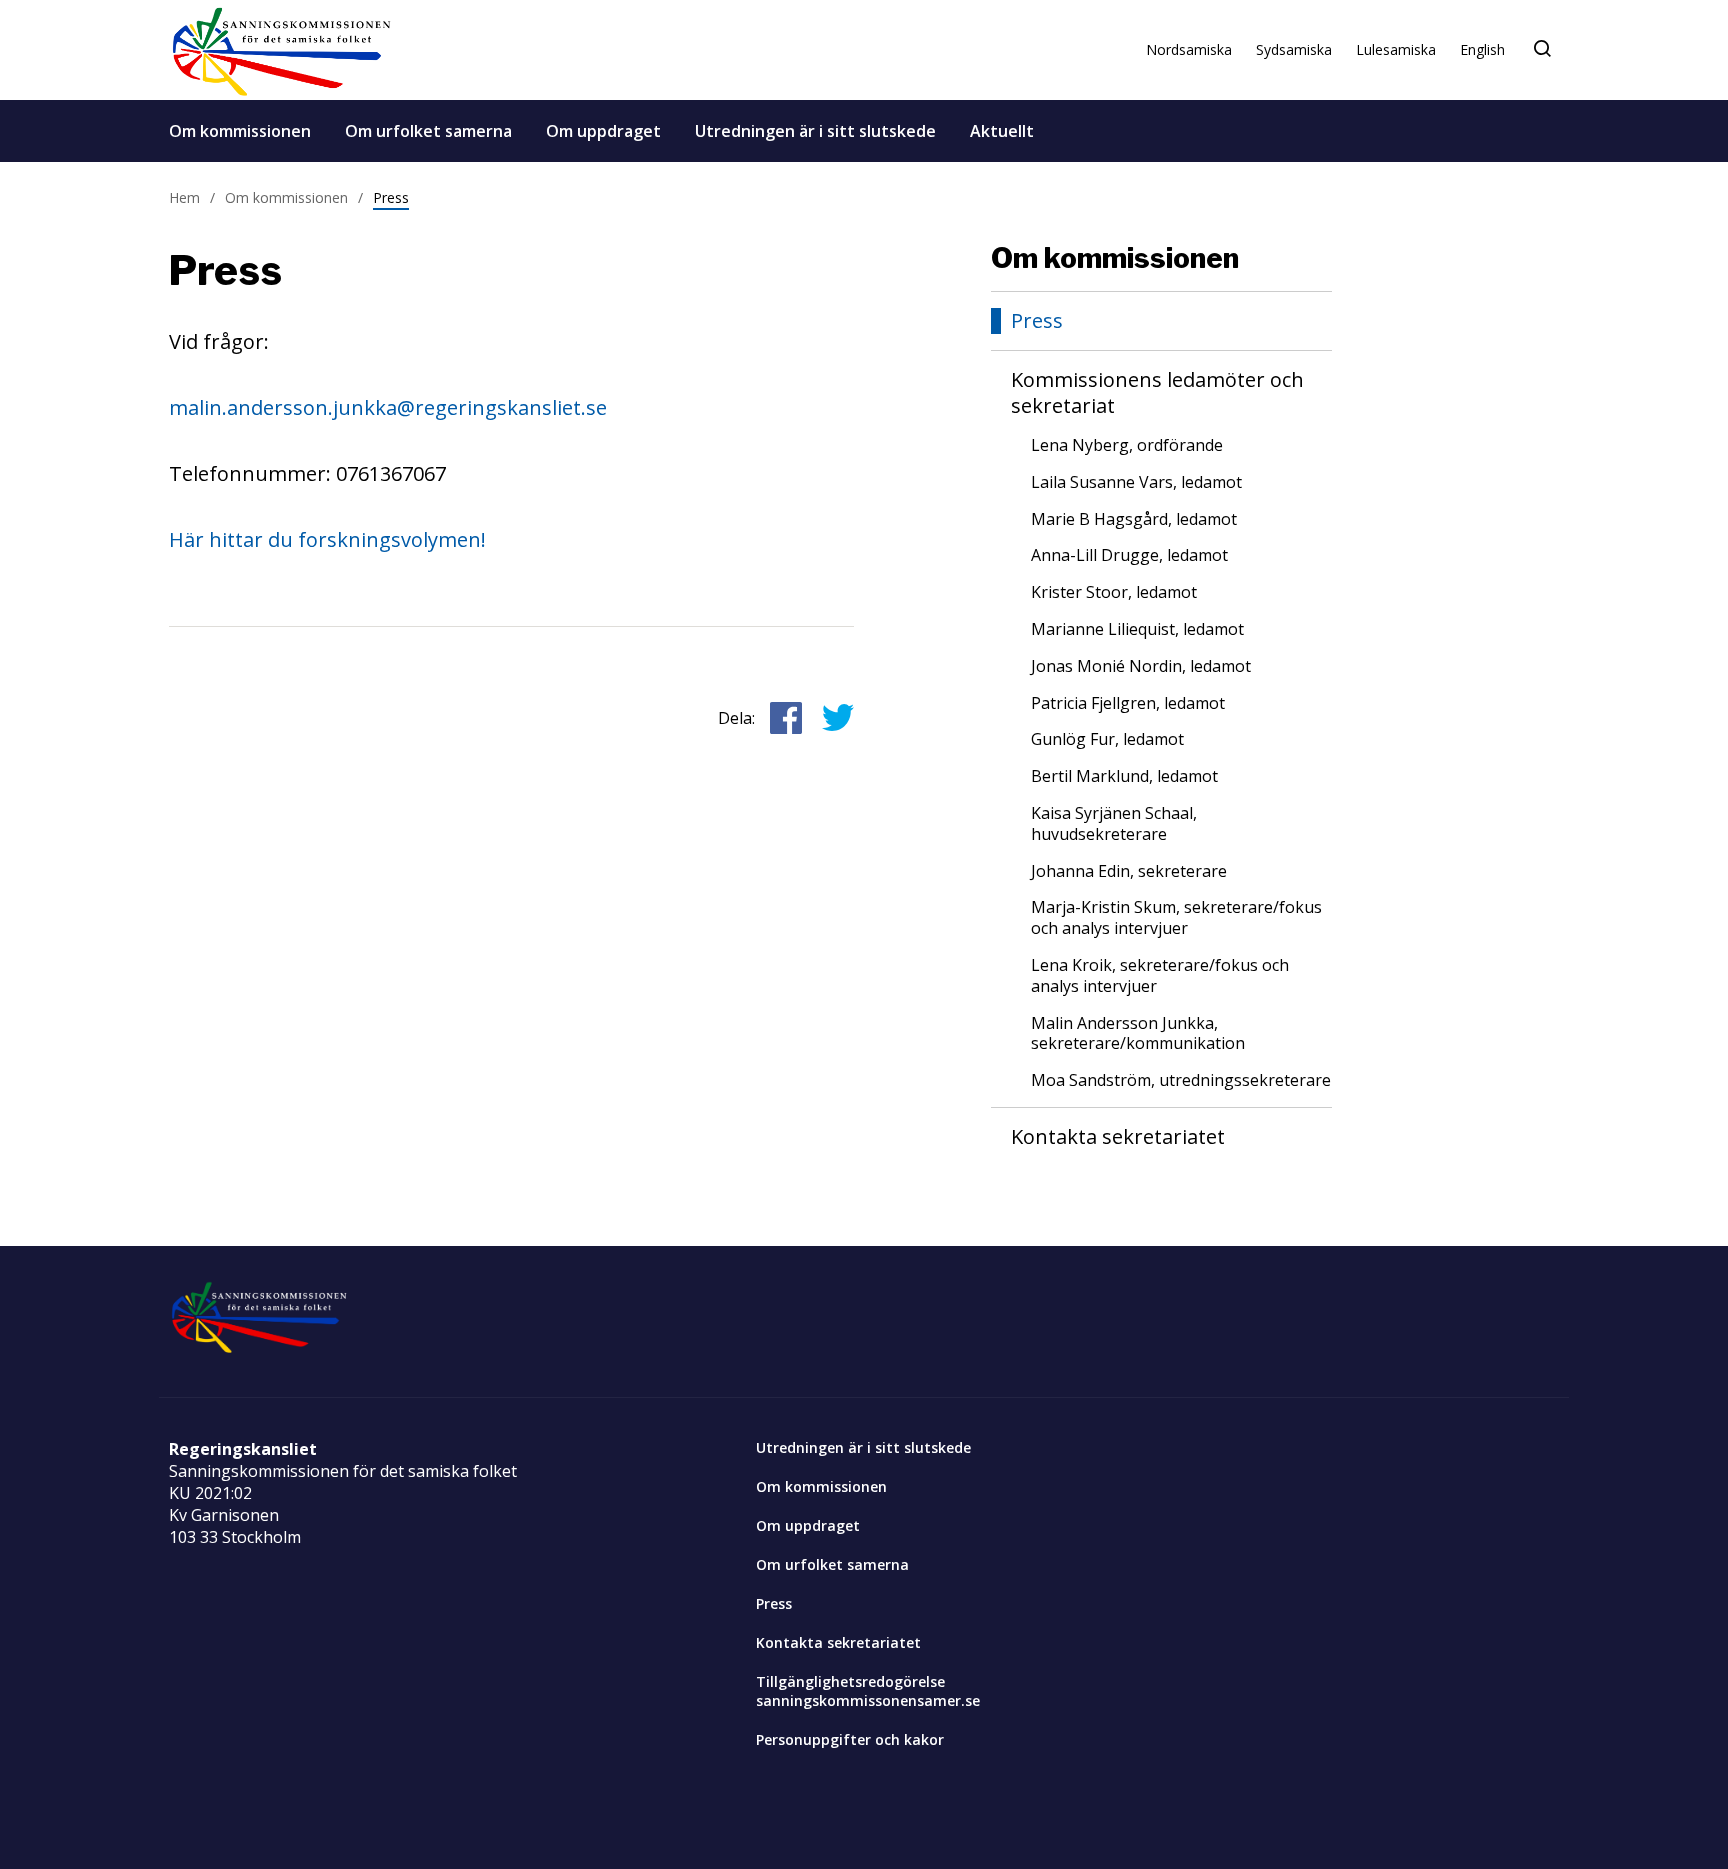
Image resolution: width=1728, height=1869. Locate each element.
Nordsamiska (1189, 49)
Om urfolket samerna (428, 131)
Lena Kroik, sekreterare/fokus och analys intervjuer (1160, 976)
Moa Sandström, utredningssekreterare (1181, 1080)
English (1482, 49)
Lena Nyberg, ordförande (1127, 445)
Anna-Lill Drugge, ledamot (1129, 555)
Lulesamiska (1396, 49)
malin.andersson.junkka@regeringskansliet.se (388, 407)
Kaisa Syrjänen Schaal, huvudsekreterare (1114, 824)
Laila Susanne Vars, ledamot (1136, 482)
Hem (184, 197)
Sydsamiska (1294, 49)
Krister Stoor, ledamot (1114, 592)
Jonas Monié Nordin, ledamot (1141, 666)
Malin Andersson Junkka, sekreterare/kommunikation (1138, 1034)
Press (391, 197)
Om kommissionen (240, 131)
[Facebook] (838, 718)
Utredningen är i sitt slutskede (815, 131)
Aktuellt (1002, 131)
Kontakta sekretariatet (1118, 1137)
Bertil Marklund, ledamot (1124, 776)
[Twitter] (786, 718)
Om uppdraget (603, 131)
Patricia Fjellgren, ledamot (1128, 703)
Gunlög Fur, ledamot (1107, 739)
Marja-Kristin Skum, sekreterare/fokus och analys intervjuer (1176, 918)
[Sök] (1542, 49)
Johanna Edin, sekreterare (1129, 871)
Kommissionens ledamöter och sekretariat (1157, 393)
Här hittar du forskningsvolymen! (327, 539)
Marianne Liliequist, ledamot (1137, 629)
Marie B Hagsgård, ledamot (1134, 519)
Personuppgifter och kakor (850, 1739)
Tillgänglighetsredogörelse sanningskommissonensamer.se (868, 1691)
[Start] (282, 50)
